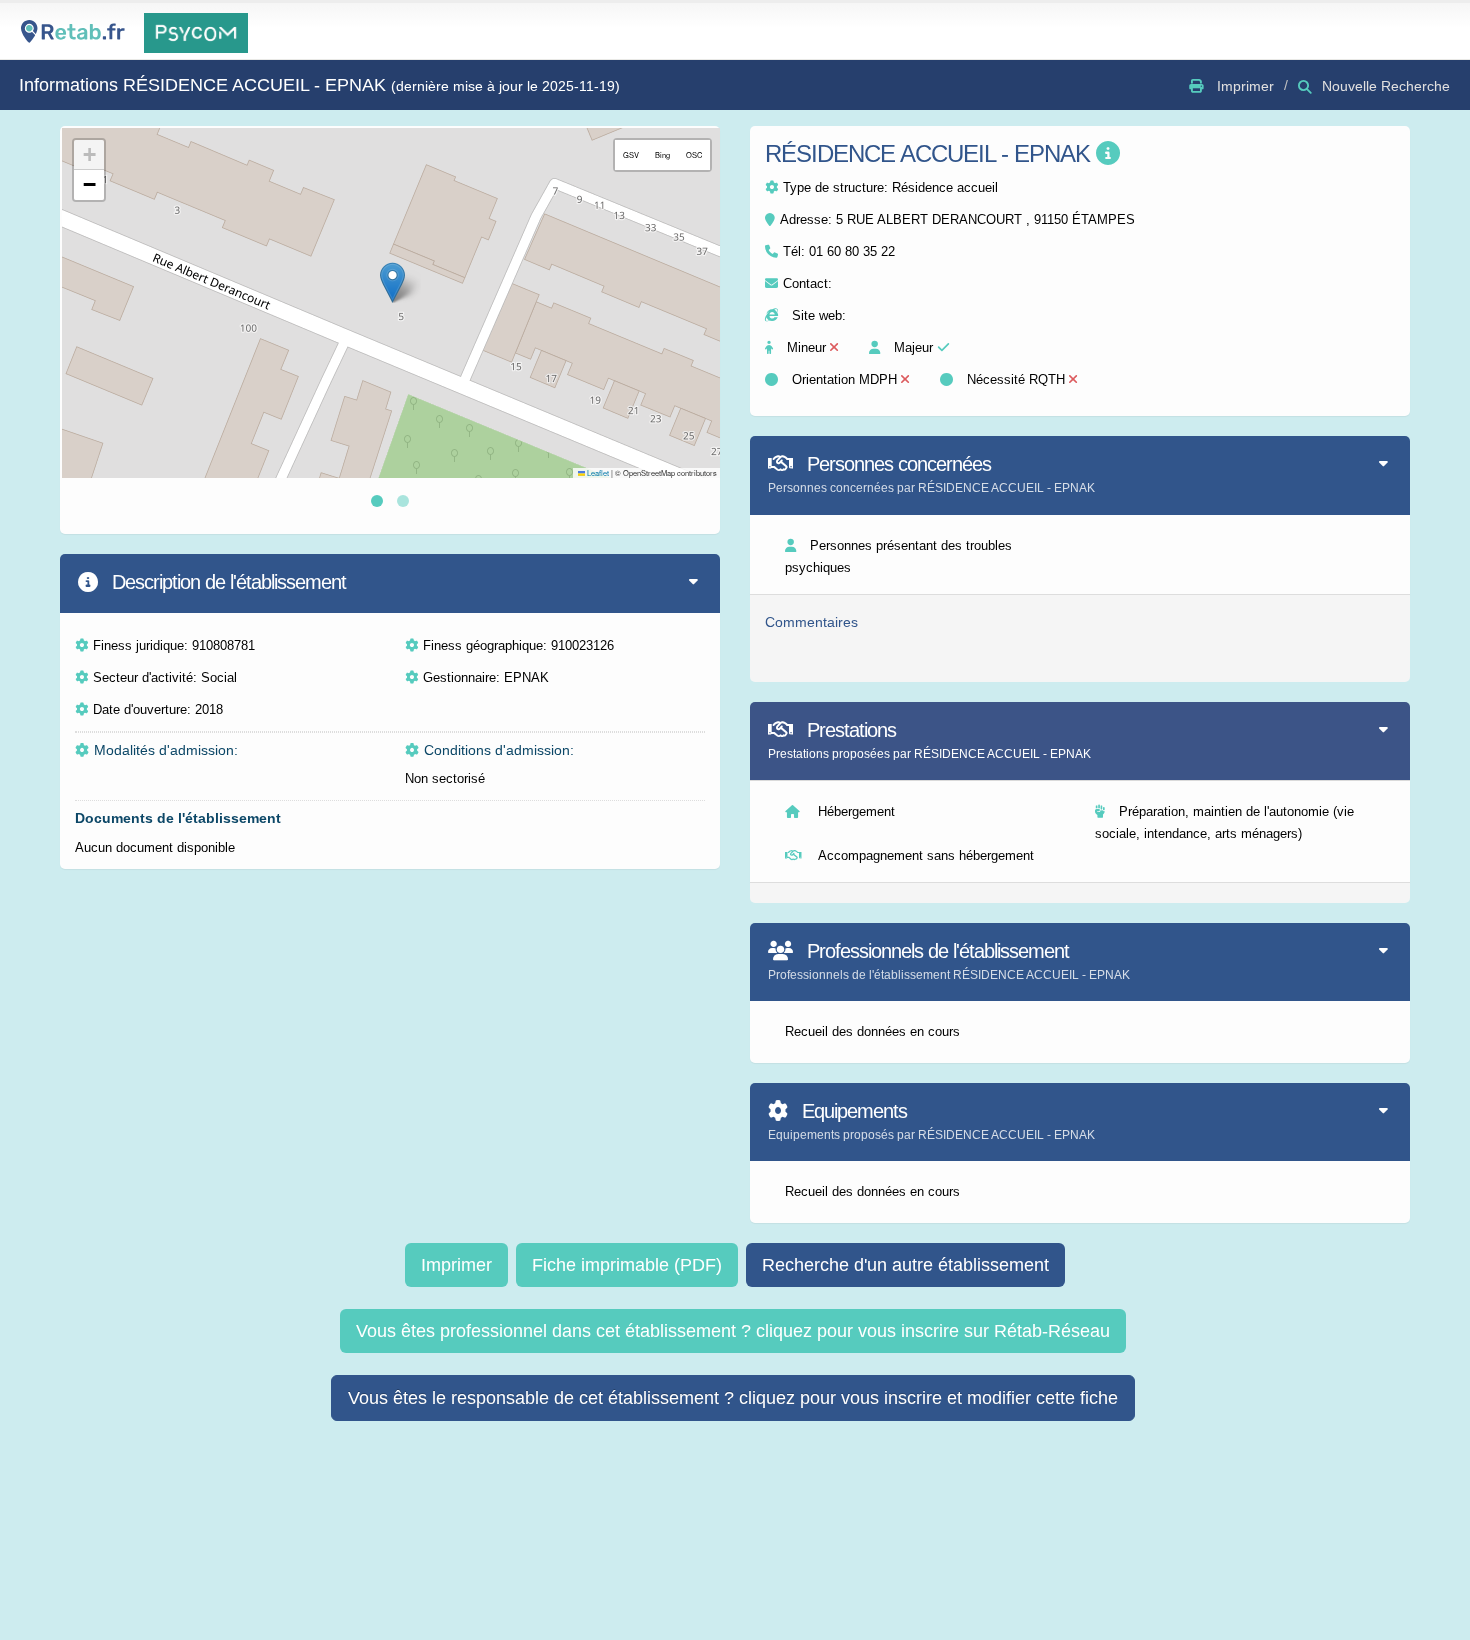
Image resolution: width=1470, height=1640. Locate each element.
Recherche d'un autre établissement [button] (905, 1265)
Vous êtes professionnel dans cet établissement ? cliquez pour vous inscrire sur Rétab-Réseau (733, 1331)
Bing (662, 154)
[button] (392, 282)
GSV (631, 154)
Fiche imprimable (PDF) (627, 1265)
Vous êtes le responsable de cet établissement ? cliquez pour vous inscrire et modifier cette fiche (733, 1398)
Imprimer (456, 1265)
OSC (694, 154)
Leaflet (597, 472)
